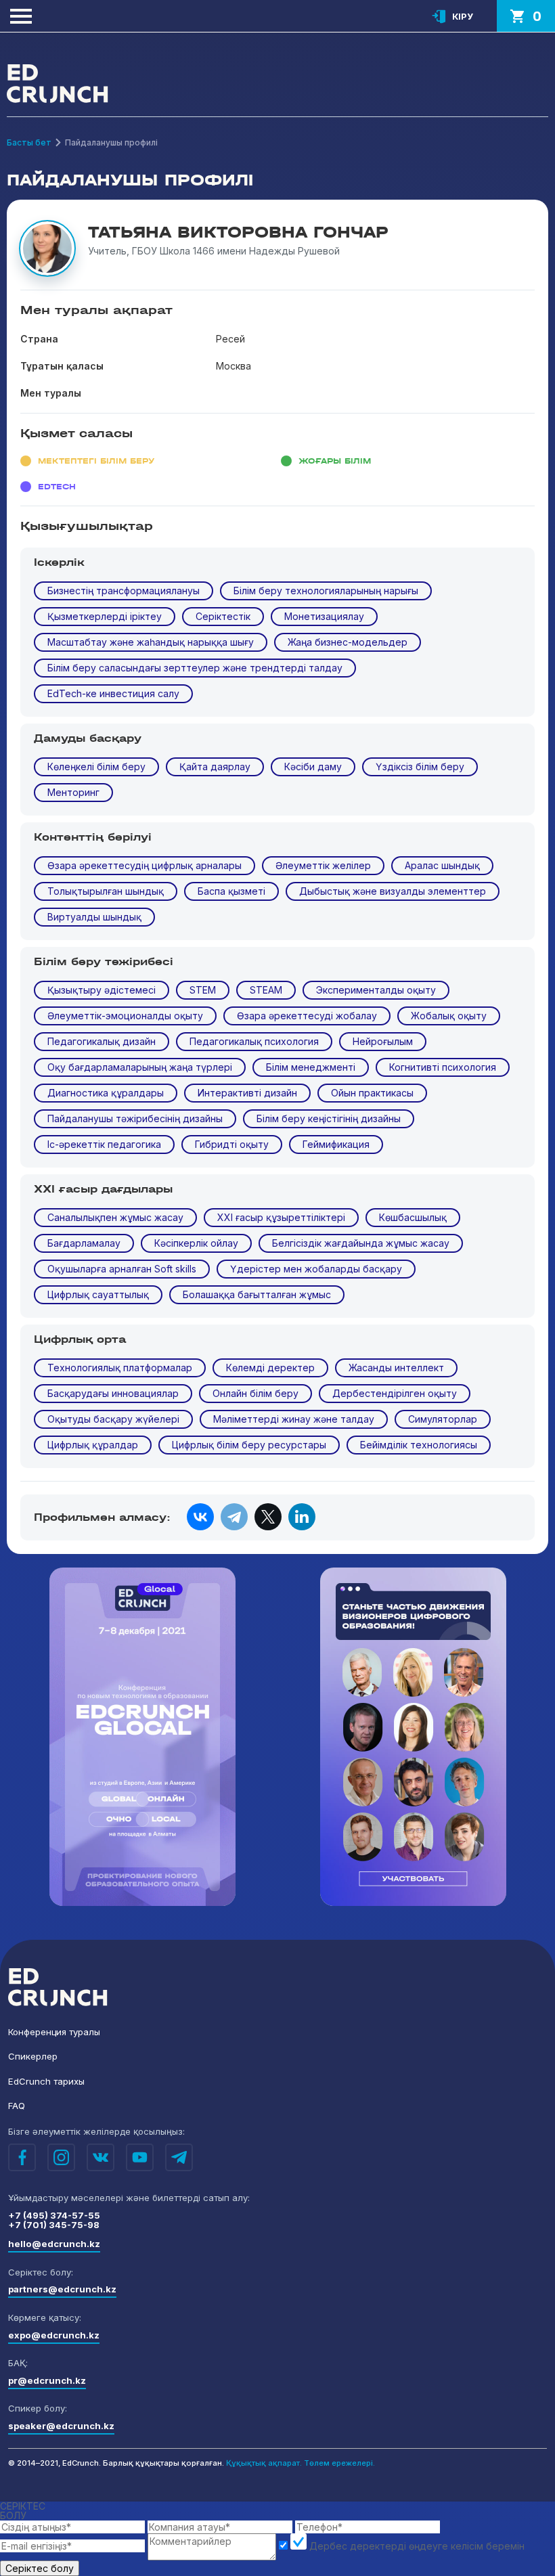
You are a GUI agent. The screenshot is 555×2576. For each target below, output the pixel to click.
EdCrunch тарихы (46, 2081)
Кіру (463, 16)
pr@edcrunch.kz (47, 2380)
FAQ (17, 2106)
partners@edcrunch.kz (62, 2289)
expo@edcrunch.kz (54, 2335)
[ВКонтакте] (200, 1517)
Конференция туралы (54, 2032)
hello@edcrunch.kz (54, 2244)
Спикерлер (33, 2056)
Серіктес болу (40, 2568)
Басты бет (29, 142)
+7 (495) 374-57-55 (54, 2215)
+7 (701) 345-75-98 (54, 2225)
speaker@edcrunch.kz (61, 2426)
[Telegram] (234, 1517)
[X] (268, 1517)
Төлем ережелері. (339, 2463)
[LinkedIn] (302, 1517)
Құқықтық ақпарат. (264, 2463)
